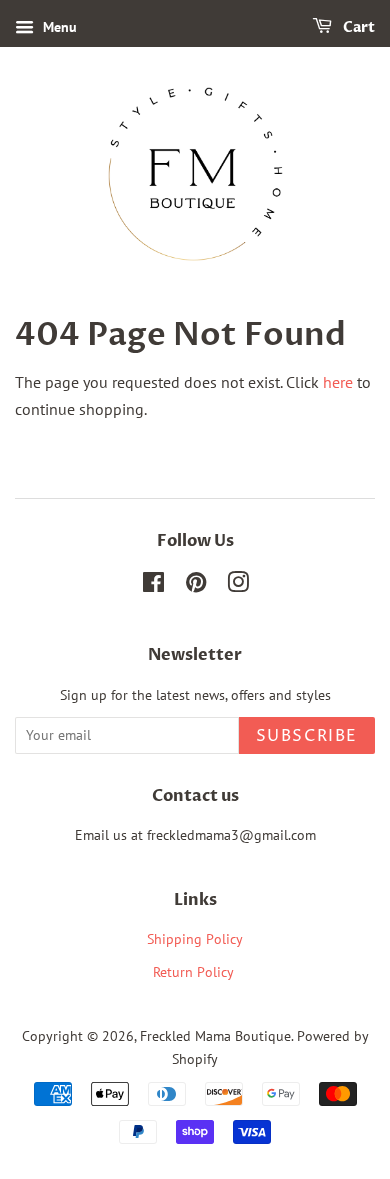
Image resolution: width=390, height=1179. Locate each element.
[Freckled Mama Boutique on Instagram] (238, 586)
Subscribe (307, 736)
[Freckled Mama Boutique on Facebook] (153, 586)
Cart (357, 27)
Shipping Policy (195, 939)
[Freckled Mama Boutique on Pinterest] (196, 586)
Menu (58, 27)
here (338, 382)
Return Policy (195, 972)
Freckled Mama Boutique (215, 1036)
